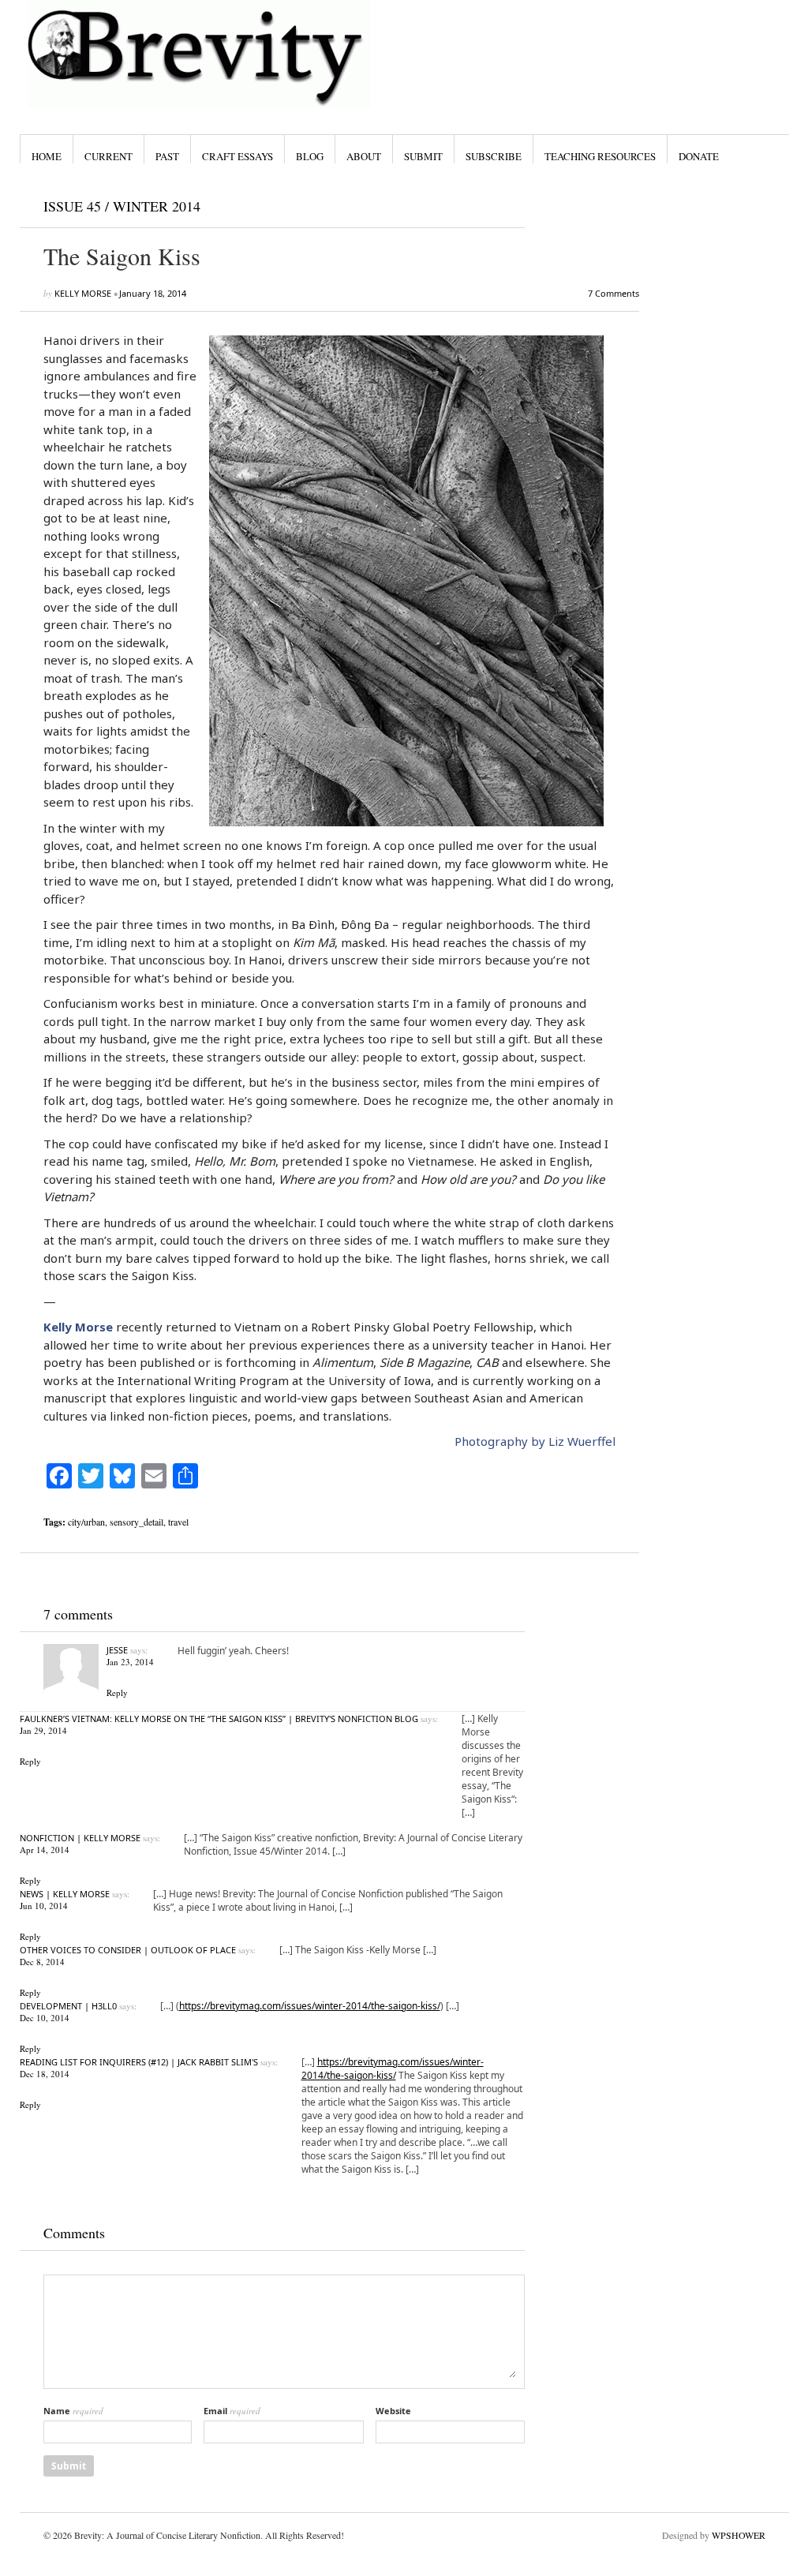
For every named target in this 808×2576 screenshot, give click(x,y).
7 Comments (613, 293)
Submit (423, 156)
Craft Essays (238, 156)
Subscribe (494, 156)
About (364, 156)
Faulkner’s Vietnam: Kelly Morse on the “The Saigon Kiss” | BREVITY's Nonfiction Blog (219, 1719)
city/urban (86, 1522)
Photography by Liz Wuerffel (535, 1441)
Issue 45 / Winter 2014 (122, 206)
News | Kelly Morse (65, 1894)
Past (167, 156)
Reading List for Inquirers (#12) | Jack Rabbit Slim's (139, 2062)
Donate (699, 156)
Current (108, 156)
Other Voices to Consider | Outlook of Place (128, 1950)
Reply (117, 1692)
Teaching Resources (600, 156)
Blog (310, 156)
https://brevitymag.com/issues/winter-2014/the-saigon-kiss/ (310, 2006)
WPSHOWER (739, 2535)
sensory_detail (137, 1522)
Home (47, 156)
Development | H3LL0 (68, 2006)
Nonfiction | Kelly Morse (80, 1838)
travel (178, 1522)
